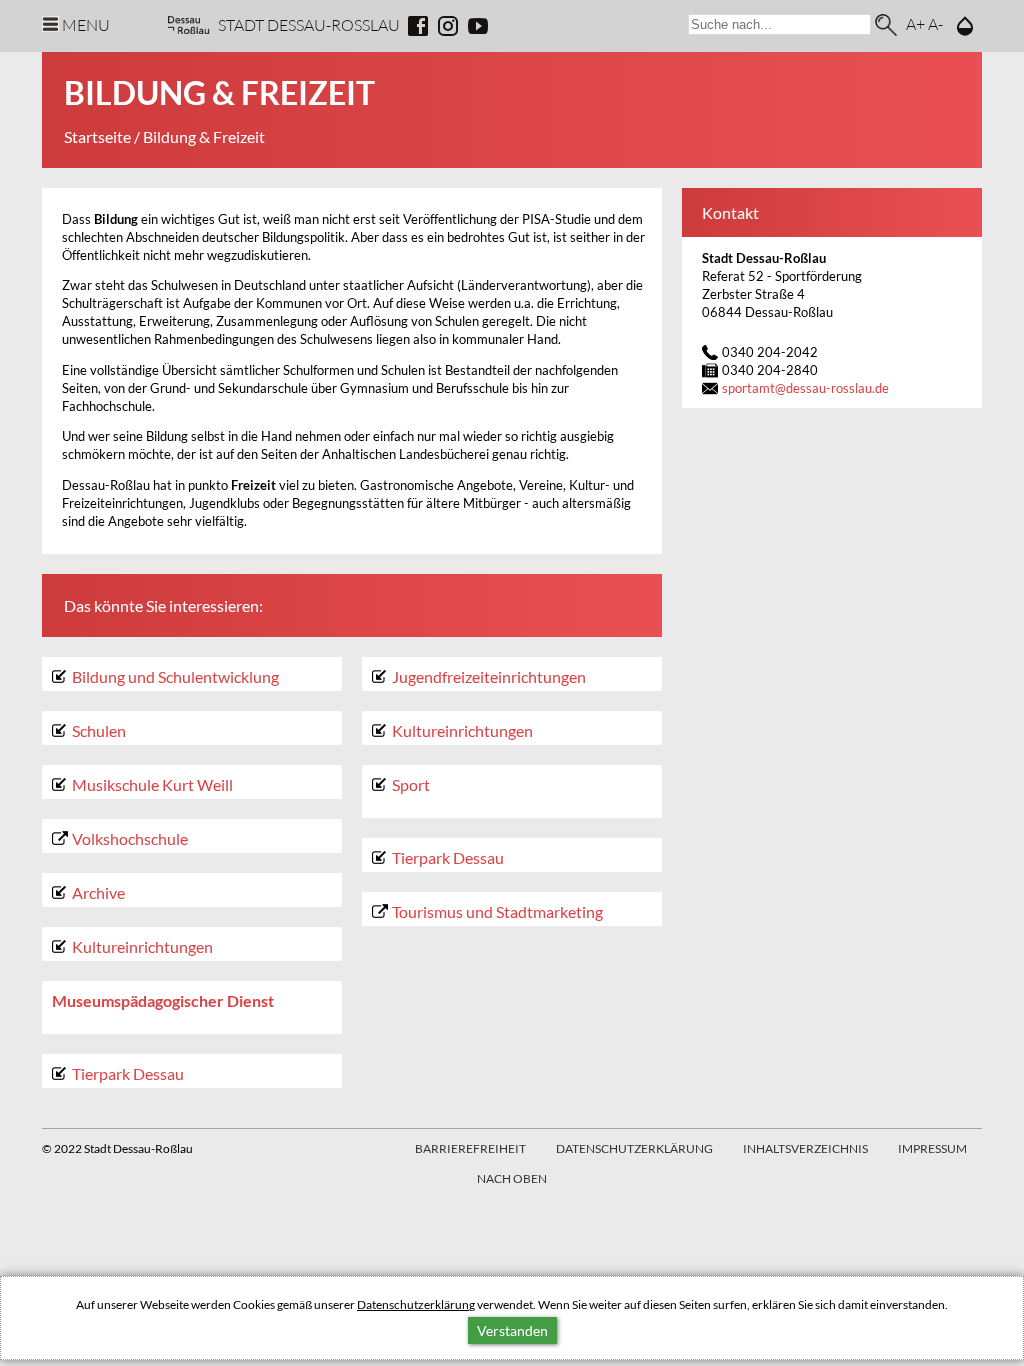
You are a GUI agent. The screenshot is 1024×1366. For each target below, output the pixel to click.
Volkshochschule (130, 838)
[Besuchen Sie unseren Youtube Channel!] (478, 26)
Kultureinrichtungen (142, 946)
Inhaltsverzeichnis (805, 1148)
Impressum (932, 1148)
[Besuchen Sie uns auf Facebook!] (418, 26)
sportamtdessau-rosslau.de (805, 388)
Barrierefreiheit (470, 1148)
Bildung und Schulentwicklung (175, 676)
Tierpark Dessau (128, 1073)
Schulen (99, 730)
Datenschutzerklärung (416, 1304)
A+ (915, 23)
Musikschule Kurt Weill (152, 784)
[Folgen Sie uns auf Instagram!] (448, 26)
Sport (411, 784)
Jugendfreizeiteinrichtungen (489, 676)
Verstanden (512, 1330)
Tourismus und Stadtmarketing (497, 911)
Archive (98, 892)
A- (935, 23)
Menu (86, 24)
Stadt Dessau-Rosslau (309, 24)
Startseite (97, 136)
